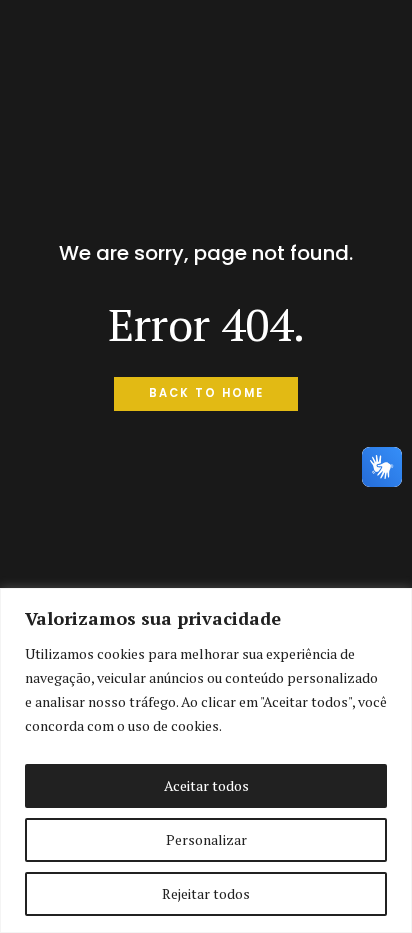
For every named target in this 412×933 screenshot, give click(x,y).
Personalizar (206, 839)
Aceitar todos (206, 785)
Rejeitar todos (206, 893)
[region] (206, 760)
